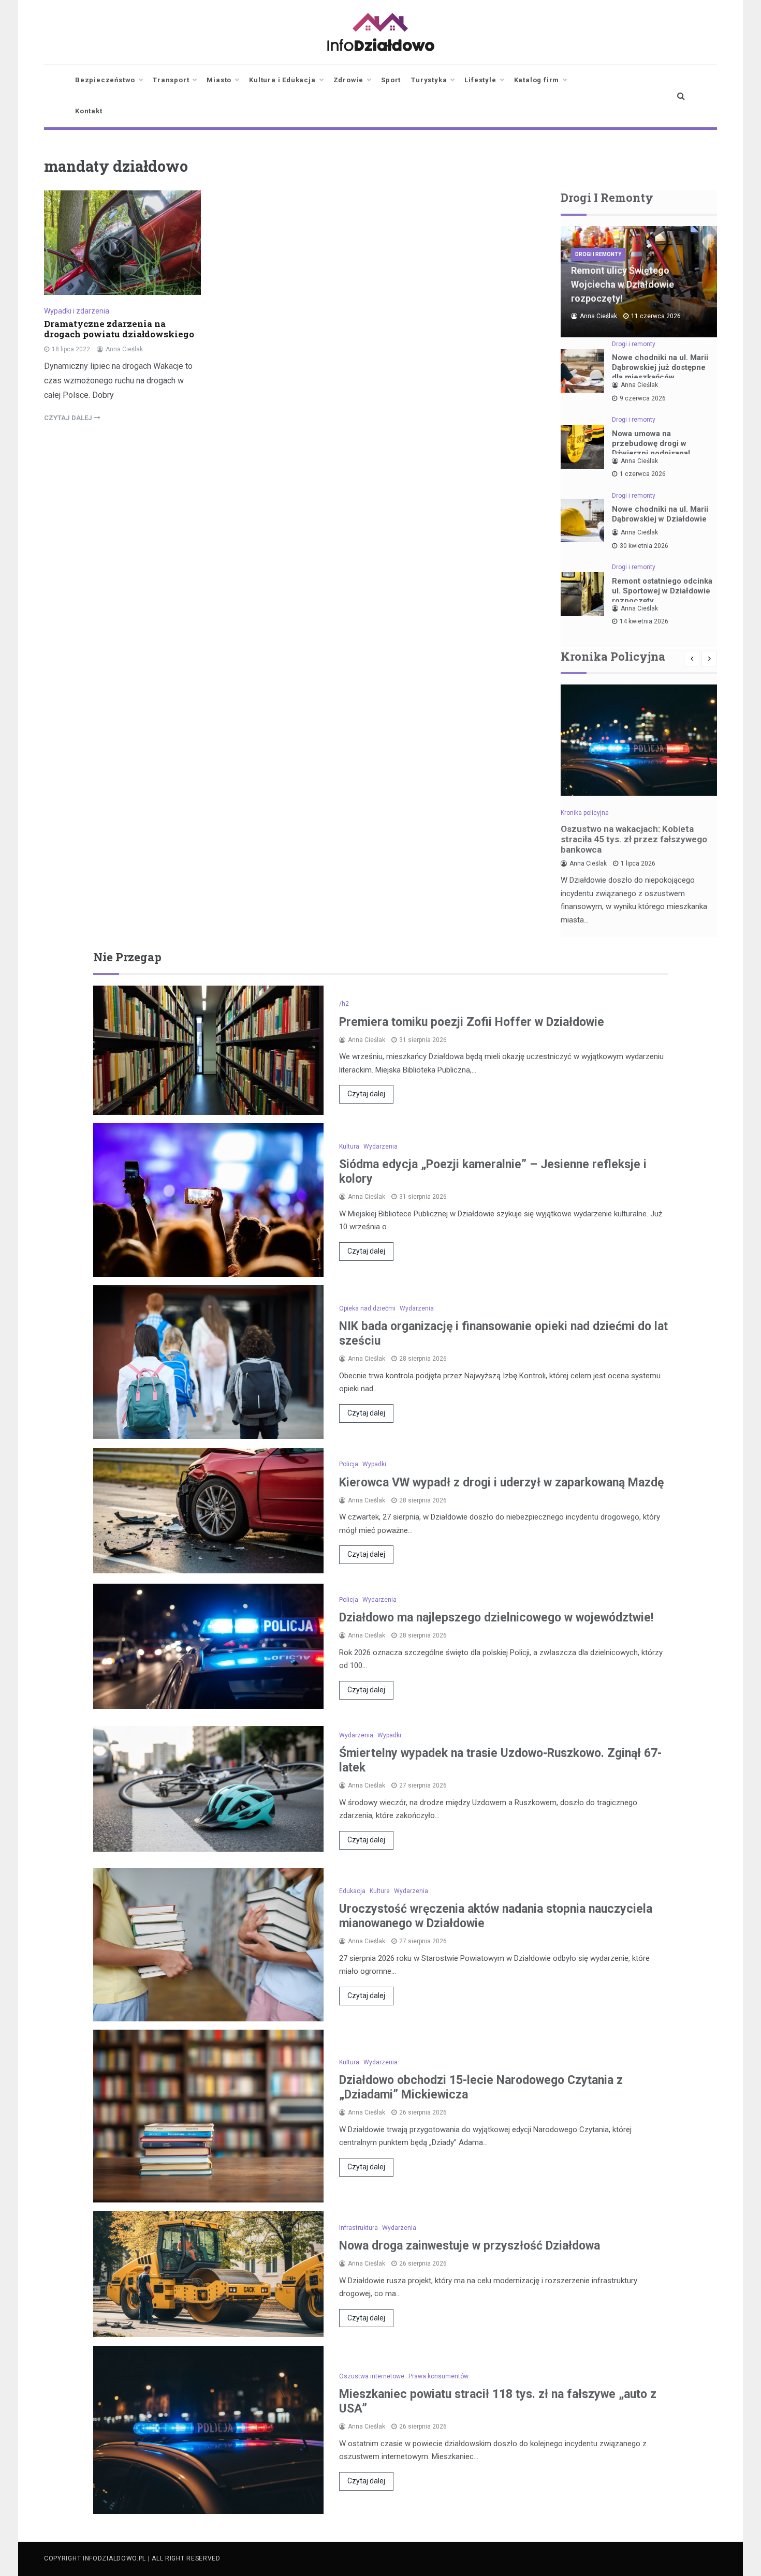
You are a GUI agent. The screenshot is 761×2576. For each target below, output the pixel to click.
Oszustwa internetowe (372, 2376)
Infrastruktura (358, 2228)
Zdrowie (349, 80)
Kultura (349, 1146)
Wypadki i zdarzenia (77, 311)
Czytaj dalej (366, 1094)
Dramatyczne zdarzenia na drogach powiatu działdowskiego (119, 329)
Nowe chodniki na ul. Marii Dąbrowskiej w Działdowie (660, 514)
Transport (171, 80)
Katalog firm (537, 80)
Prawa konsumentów (438, 2376)
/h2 (344, 1004)
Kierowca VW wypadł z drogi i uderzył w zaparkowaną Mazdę (501, 1483)
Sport (391, 80)
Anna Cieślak (124, 349)
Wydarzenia (380, 1146)
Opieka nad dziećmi (367, 1308)
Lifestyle (480, 80)
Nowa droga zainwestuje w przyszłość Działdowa (470, 2246)
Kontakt (89, 111)
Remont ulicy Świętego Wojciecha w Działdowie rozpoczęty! (623, 284)
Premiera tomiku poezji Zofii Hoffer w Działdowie (472, 1022)
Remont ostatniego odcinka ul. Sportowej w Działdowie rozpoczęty (662, 591)
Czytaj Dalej (69, 418)
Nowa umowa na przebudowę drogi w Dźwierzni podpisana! (651, 443)
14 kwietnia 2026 (644, 621)
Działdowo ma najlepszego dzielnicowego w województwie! (496, 1618)
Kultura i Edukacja (282, 80)
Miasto (219, 80)
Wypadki (374, 1464)
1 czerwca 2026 (643, 474)
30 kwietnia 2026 (644, 546)
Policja (349, 1464)
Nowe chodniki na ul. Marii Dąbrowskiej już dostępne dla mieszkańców (660, 367)
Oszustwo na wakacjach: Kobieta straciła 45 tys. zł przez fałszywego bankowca (634, 839)
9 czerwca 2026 (643, 398)
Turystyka (429, 80)
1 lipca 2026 (638, 863)
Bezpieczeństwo (105, 80)
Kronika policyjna (585, 813)
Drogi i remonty (598, 254)
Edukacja (352, 1891)
